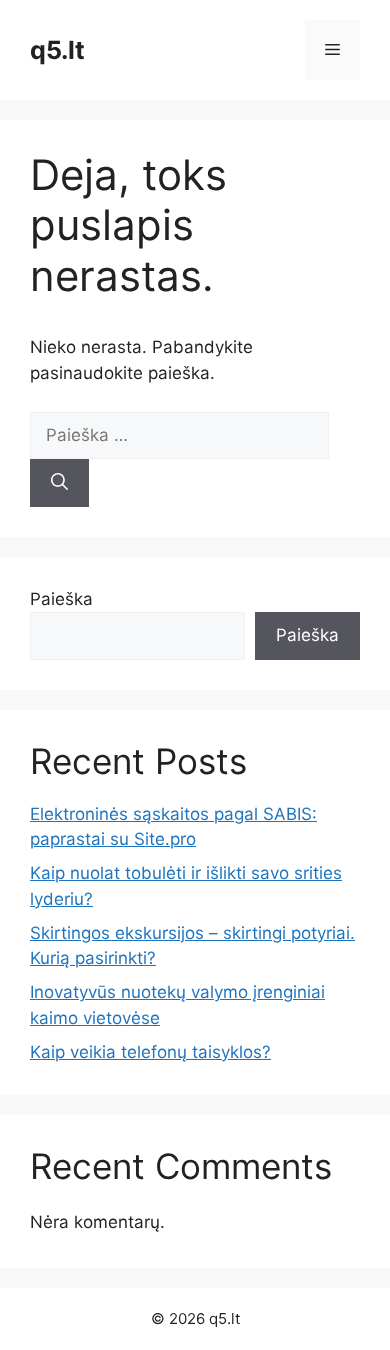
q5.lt (57, 50)
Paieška (61, 599)
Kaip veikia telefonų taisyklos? (150, 1052)
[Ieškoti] (59, 483)
